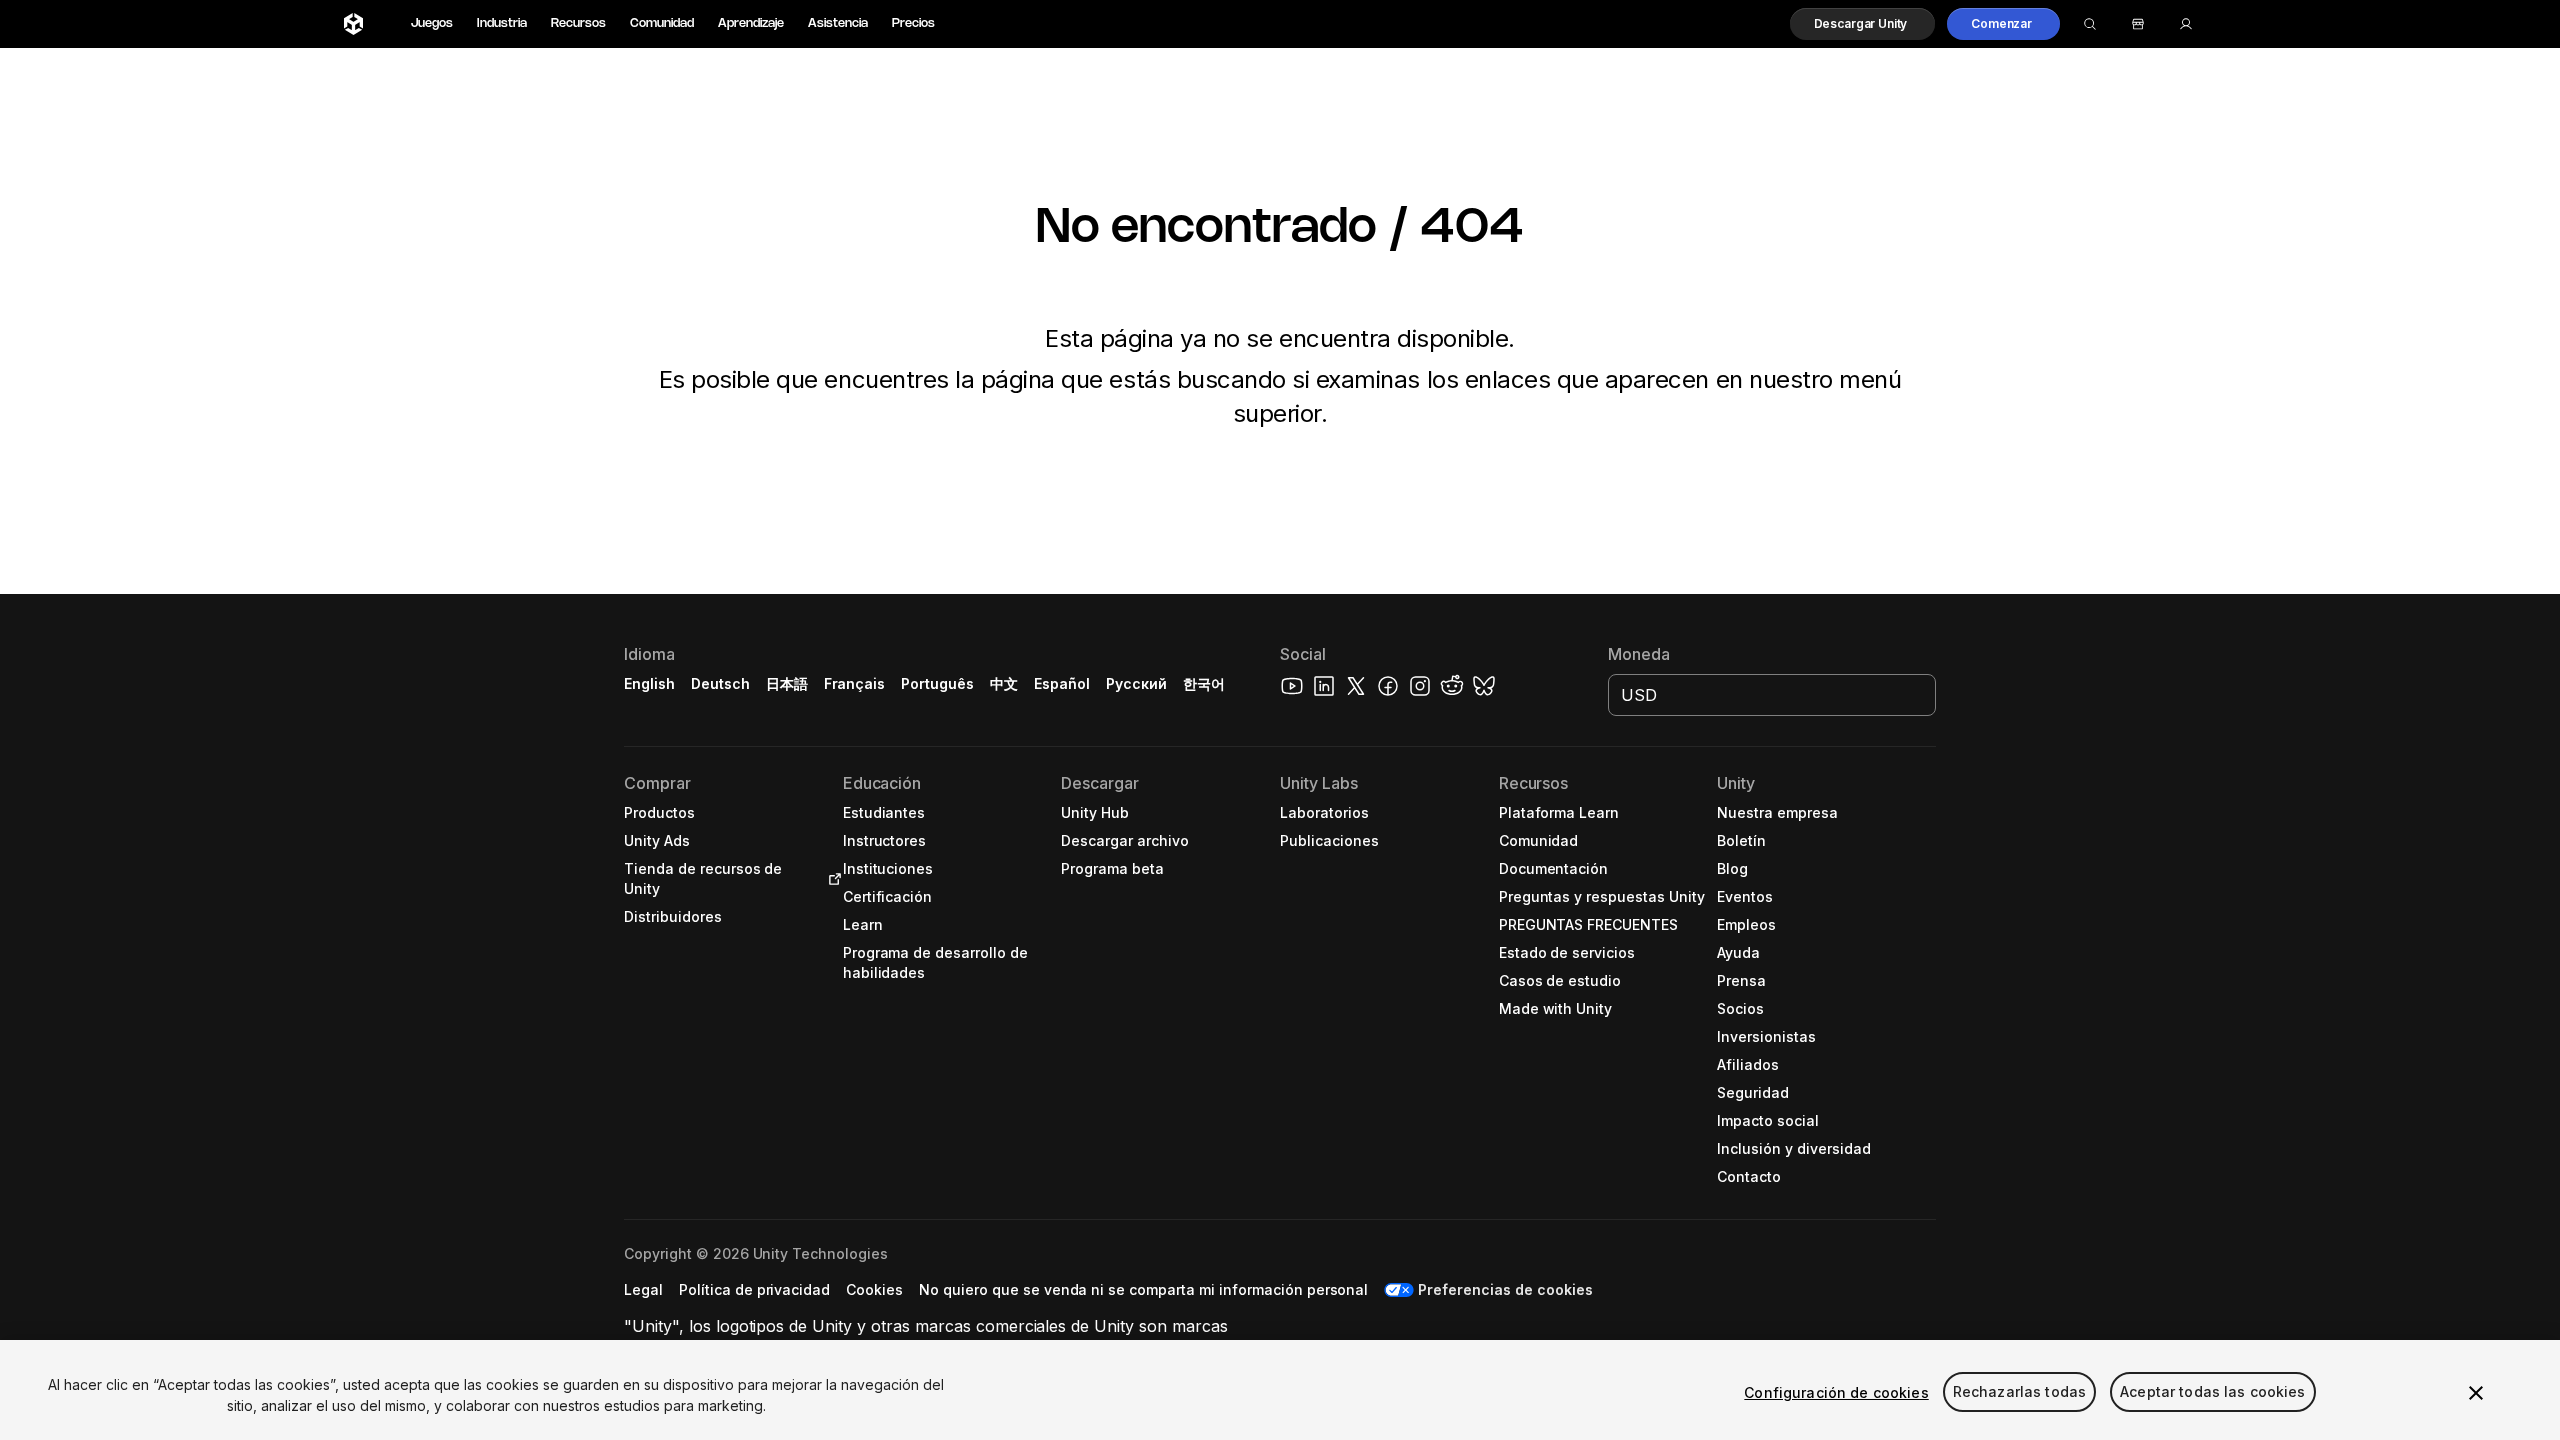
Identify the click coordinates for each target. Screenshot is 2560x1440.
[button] (1863, 24)
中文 (1004, 683)
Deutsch (720, 683)
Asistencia (838, 23)
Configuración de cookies (1836, 1392)
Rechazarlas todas (2019, 1392)
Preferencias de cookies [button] (1505, 1289)
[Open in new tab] (831, 879)
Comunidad (662, 23)
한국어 (1204, 683)
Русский (1136, 683)
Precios (913, 23)
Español (1062, 683)
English (649, 683)
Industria (502, 23)
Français (855, 683)
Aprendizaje (751, 23)
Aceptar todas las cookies (2213, 1392)
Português (937, 683)
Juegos (432, 23)
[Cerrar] (2476, 1393)
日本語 (787, 683)
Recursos (578, 23)
